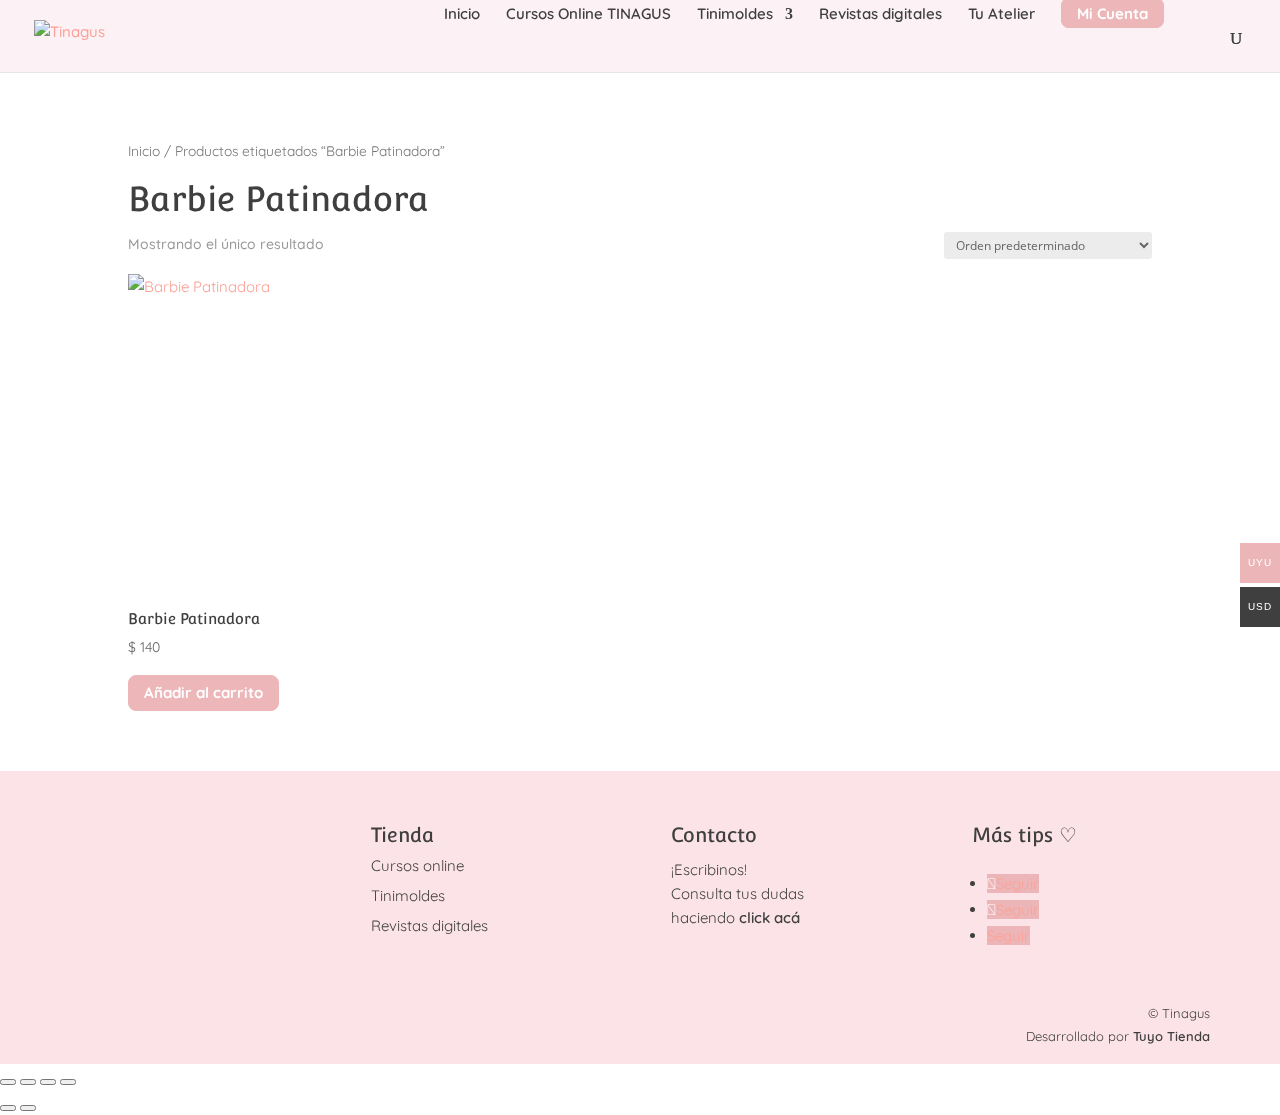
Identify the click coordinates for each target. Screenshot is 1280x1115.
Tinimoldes (735, 15)
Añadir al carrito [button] (203, 692)
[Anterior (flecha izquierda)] (8, 1108)
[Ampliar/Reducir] (8, 1082)
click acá (769, 917)
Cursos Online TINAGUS (588, 15)
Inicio (462, 15)
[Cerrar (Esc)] (68, 1082)
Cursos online (417, 865)
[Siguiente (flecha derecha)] (28, 1108)
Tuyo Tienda (1171, 1036)
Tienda (402, 835)
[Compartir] (48, 1082)
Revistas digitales (880, 15)
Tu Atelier (1001, 15)
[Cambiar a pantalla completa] (28, 1082)
